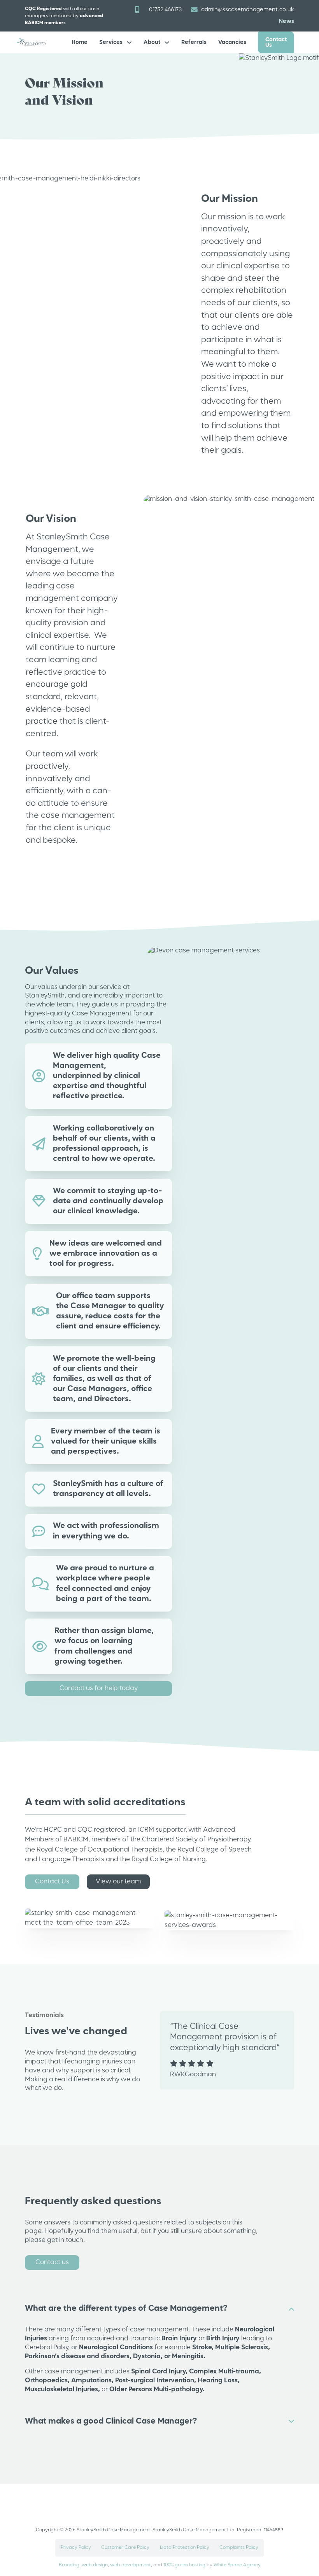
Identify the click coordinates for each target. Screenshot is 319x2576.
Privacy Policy (76, 2548)
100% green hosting (184, 2565)
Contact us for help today (99, 1688)
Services (111, 42)
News (287, 21)
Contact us (52, 2262)
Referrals (194, 42)
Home (80, 42)
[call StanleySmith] (137, 10)
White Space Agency (237, 2565)
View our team (118, 1882)
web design (95, 2565)
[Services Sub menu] (129, 42)
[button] (159, 2309)
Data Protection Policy (185, 2548)
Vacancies (232, 42)
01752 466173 (165, 10)
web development (131, 2565)
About (152, 42)
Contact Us (276, 42)
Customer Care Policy (125, 2548)
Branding (69, 2565)
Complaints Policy (239, 2548)
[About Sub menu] (167, 42)
